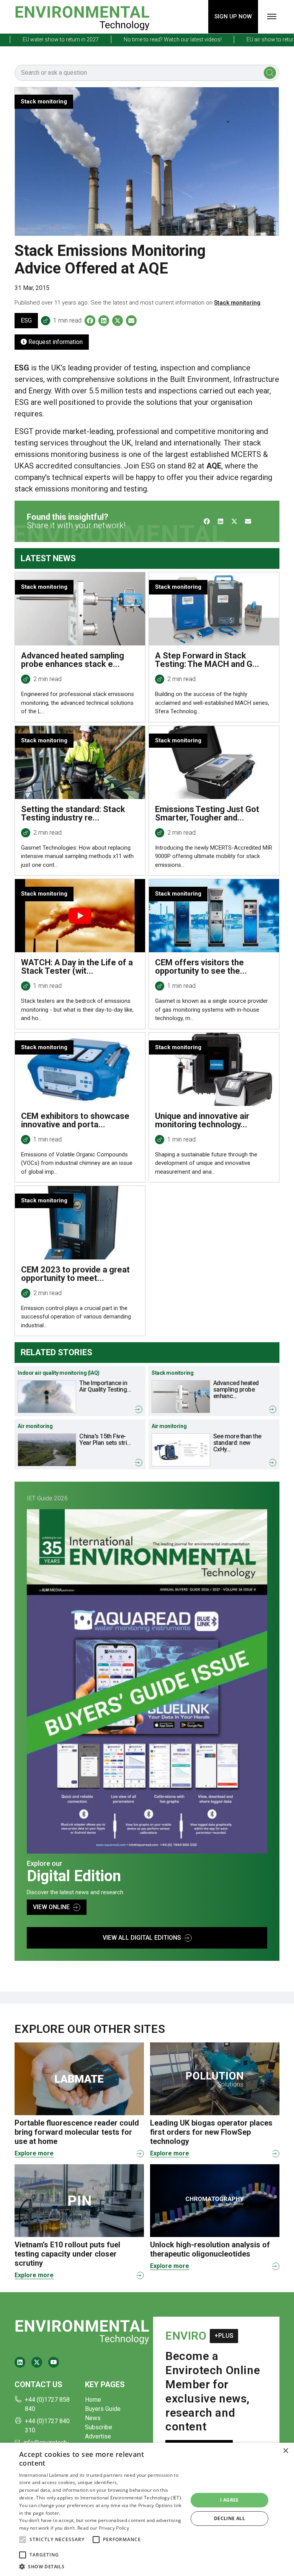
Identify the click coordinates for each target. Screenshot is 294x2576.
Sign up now (233, 16)
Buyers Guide (103, 2409)
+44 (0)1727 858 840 (47, 2404)
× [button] (285, 2451)
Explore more (34, 2153)
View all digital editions (142, 1938)
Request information (55, 342)
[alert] (147, 2509)
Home (93, 2400)
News (93, 2418)
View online (51, 1907)
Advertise (98, 2436)
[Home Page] (82, 17)
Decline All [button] (229, 2518)
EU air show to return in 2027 (255, 39)
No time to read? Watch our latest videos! (146, 39)
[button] (23, 2540)
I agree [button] (229, 2500)
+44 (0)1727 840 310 (47, 2426)
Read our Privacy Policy (103, 2528)
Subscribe (99, 2427)
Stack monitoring (237, 303)
